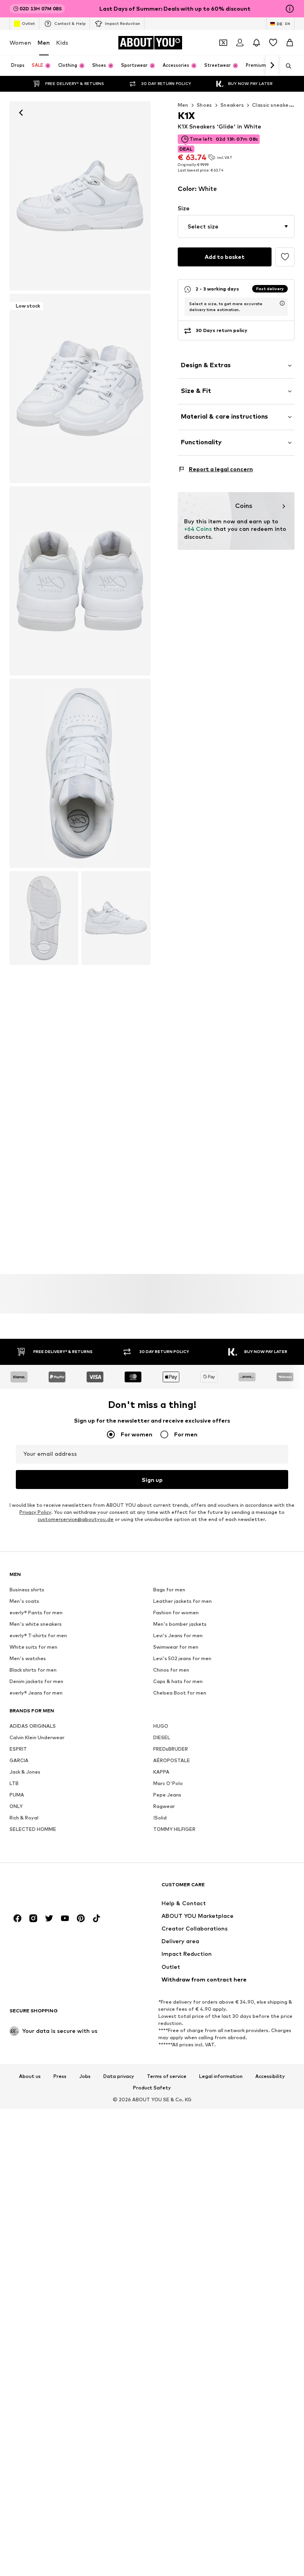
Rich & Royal (24, 1818)
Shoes (204, 105)
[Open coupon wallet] (223, 43)
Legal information (221, 2076)
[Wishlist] (273, 43)
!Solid (160, 1818)
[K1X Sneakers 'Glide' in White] (80, 581)
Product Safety (152, 2088)
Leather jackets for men (182, 1601)
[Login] (240, 43)
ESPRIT (18, 1749)
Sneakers (232, 105)
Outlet (28, 23)
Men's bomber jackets (180, 1624)
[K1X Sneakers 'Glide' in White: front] (80, 196)
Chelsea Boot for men (180, 1693)
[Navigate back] (21, 113)
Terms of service (167, 2076)
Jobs (85, 2076)
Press (60, 2076)
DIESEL (162, 1737)
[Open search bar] (286, 66)
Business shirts (27, 1590)
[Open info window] (290, 9)
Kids (62, 42)
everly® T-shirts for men (38, 1635)
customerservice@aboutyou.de (76, 1519)
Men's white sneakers (36, 1624)
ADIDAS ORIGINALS (33, 1726)
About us (30, 2076)
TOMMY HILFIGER (174, 1829)
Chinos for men (171, 1670)
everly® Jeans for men (36, 1693)
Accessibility (270, 2076)
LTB (14, 1783)
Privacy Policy (35, 1512)
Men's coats (24, 1601)
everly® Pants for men (36, 1613)
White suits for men (33, 1647)
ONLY (16, 1806)
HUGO (161, 1726)
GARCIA (19, 1760)
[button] (236, 226)
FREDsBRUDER (171, 1749)
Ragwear (164, 1806)
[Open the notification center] (256, 43)
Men (44, 42)
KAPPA (161, 1772)
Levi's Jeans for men (178, 1635)
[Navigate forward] (272, 66)
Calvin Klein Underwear (37, 1737)
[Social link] (17, 1918)
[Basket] (290, 43)
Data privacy (119, 2076)
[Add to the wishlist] (285, 257)
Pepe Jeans (167, 1795)
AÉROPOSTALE (172, 1760)
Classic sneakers (273, 105)
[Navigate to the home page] (53, 1888)
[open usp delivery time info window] (282, 303)
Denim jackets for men (36, 1681)
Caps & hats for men (178, 1681)
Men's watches (28, 1658)
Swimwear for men (176, 1647)
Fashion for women (176, 1613)
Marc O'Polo (168, 1783)
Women (20, 42)
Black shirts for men (33, 1670)
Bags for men (169, 1590)
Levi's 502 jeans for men (182, 1658)
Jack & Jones (25, 1772)
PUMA (17, 1795)
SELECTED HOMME (33, 1829)
